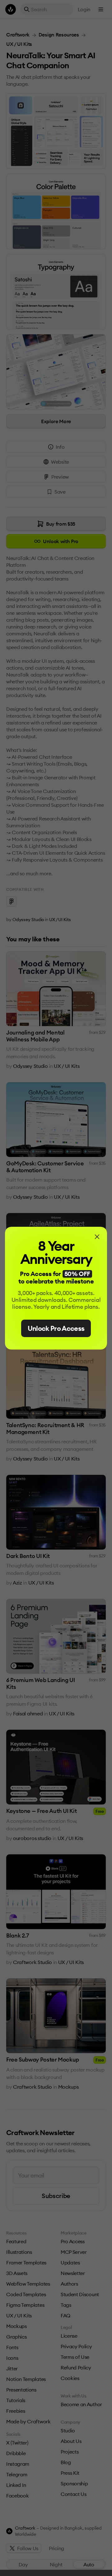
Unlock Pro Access (56, 1328)
